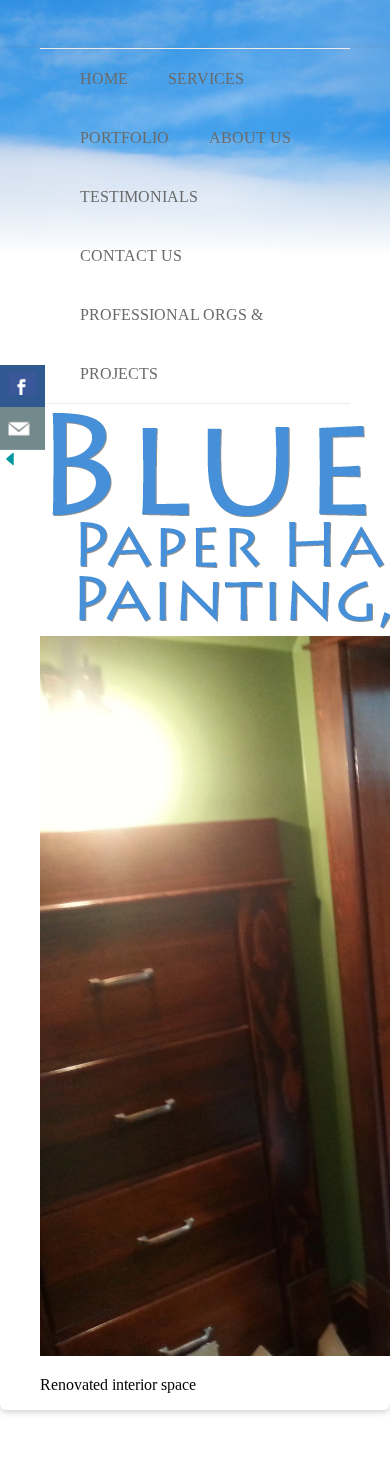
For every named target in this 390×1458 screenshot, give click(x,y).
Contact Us (131, 255)
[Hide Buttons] (10, 463)
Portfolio (124, 137)
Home (104, 78)
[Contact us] (22, 428)
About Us (250, 137)
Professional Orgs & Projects (171, 344)
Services (206, 78)
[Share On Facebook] (22, 386)
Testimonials (139, 196)
